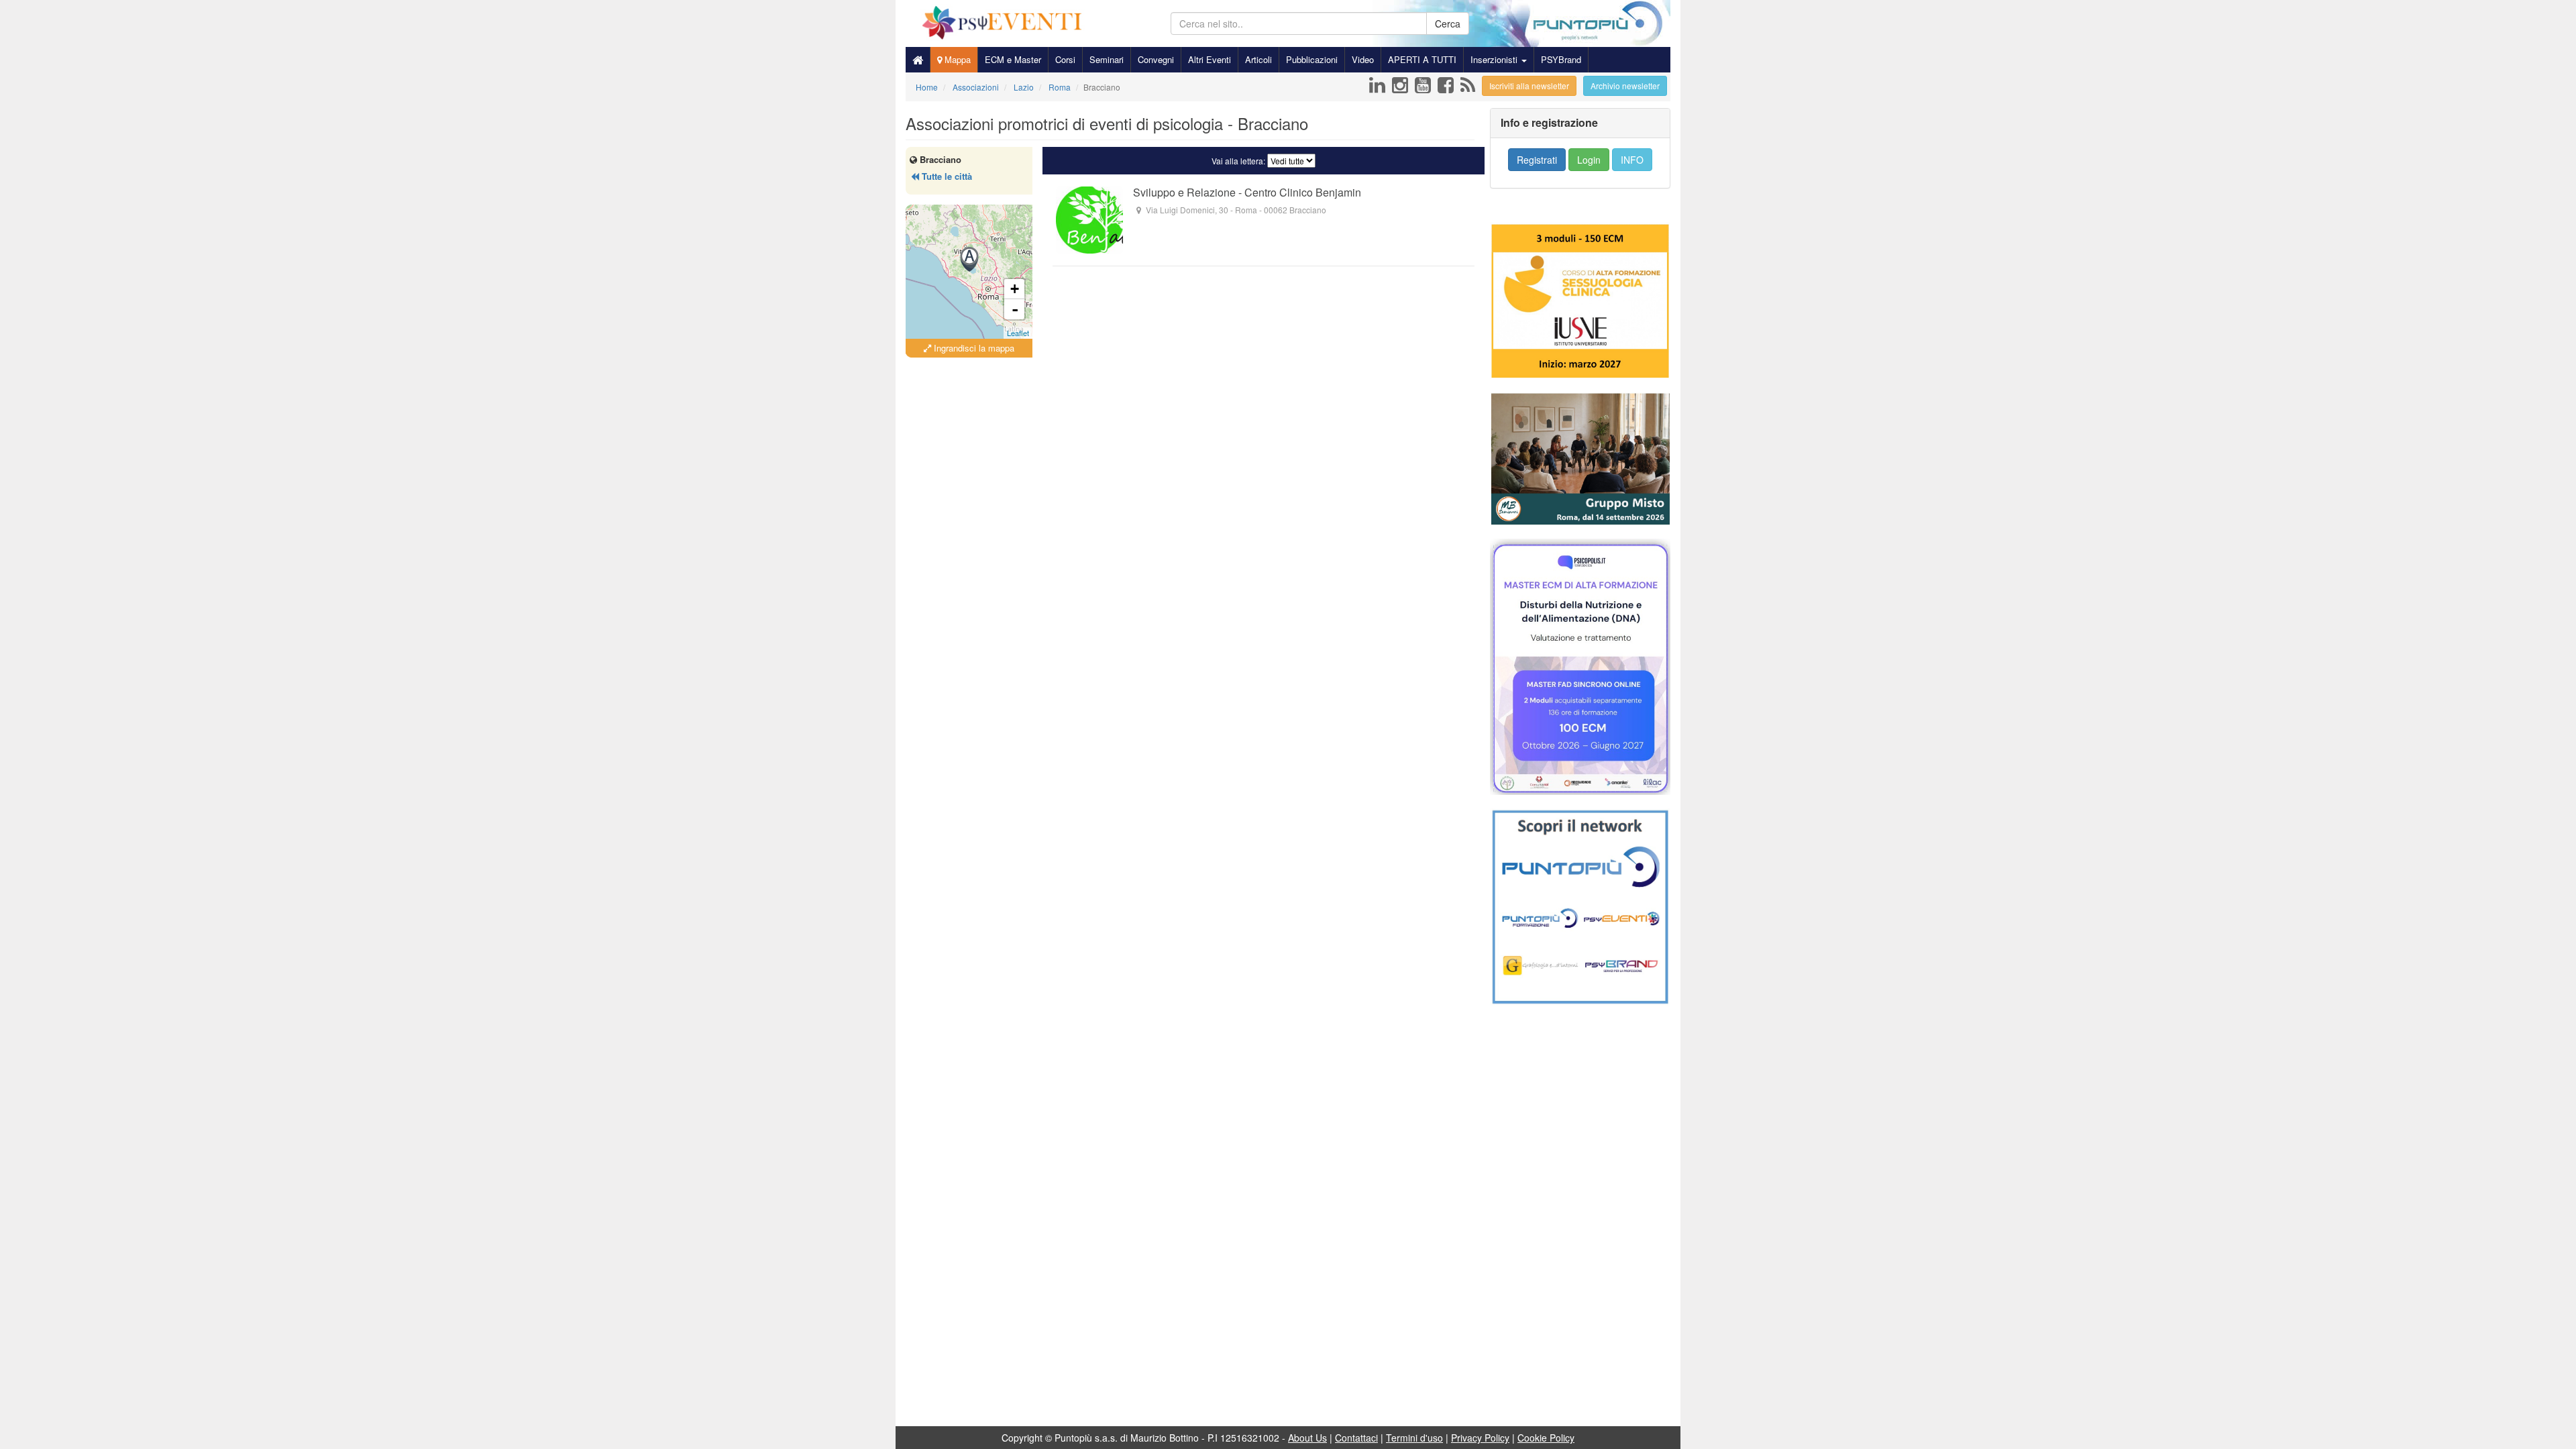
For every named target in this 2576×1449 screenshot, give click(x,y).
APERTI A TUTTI (1422, 59)
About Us (1307, 1438)
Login (1589, 160)
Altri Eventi (1210, 59)
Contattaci (1356, 1438)
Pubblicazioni (1312, 59)
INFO (1632, 160)
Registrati (1537, 160)
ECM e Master (1013, 59)
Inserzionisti (1495, 59)
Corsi (1065, 59)
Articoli (1258, 59)
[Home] (918, 60)
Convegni (1156, 59)
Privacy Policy (1480, 1438)
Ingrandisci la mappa (973, 348)
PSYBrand (1561, 59)
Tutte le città (946, 176)
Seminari (1107, 59)
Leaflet (1018, 333)
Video (1363, 59)
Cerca (1448, 23)
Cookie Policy (1546, 1438)
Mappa (956, 59)
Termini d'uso (1414, 1438)
